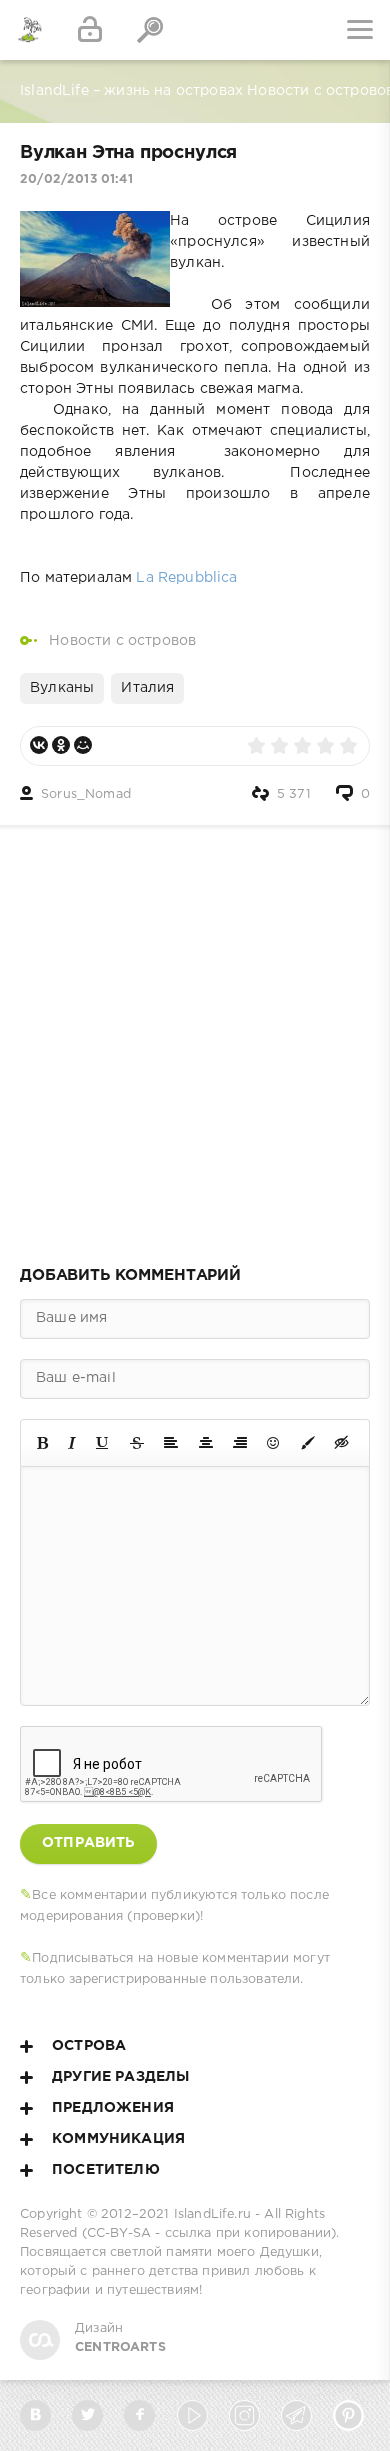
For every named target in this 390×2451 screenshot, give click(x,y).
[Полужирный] (42, 1443)
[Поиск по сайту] (150, 30)
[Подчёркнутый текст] (103, 1443)
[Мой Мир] (83, 745)
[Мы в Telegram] (296, 2415)
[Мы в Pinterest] (348, 2415)
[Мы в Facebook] (139, 2415)
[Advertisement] (195, 1040)
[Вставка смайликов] (274, 1443)
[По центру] (206, 1443)
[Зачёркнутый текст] (137, 1443)
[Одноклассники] (61, 745)
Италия (147, 688)
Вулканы (62, 688)
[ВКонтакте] (39, 745)
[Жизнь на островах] (30, 30)
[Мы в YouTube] (192, 2415)
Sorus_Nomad (86, 794)
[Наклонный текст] (72, 1443)
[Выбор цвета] (308, 1443)
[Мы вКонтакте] (35, 2415)
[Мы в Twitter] (87, 2415)
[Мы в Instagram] (244, 2415)
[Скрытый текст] (342, 1443)
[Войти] (90, 30)
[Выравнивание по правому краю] (240, 1443)
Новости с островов (122, 641)
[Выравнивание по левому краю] (171, 1443)
